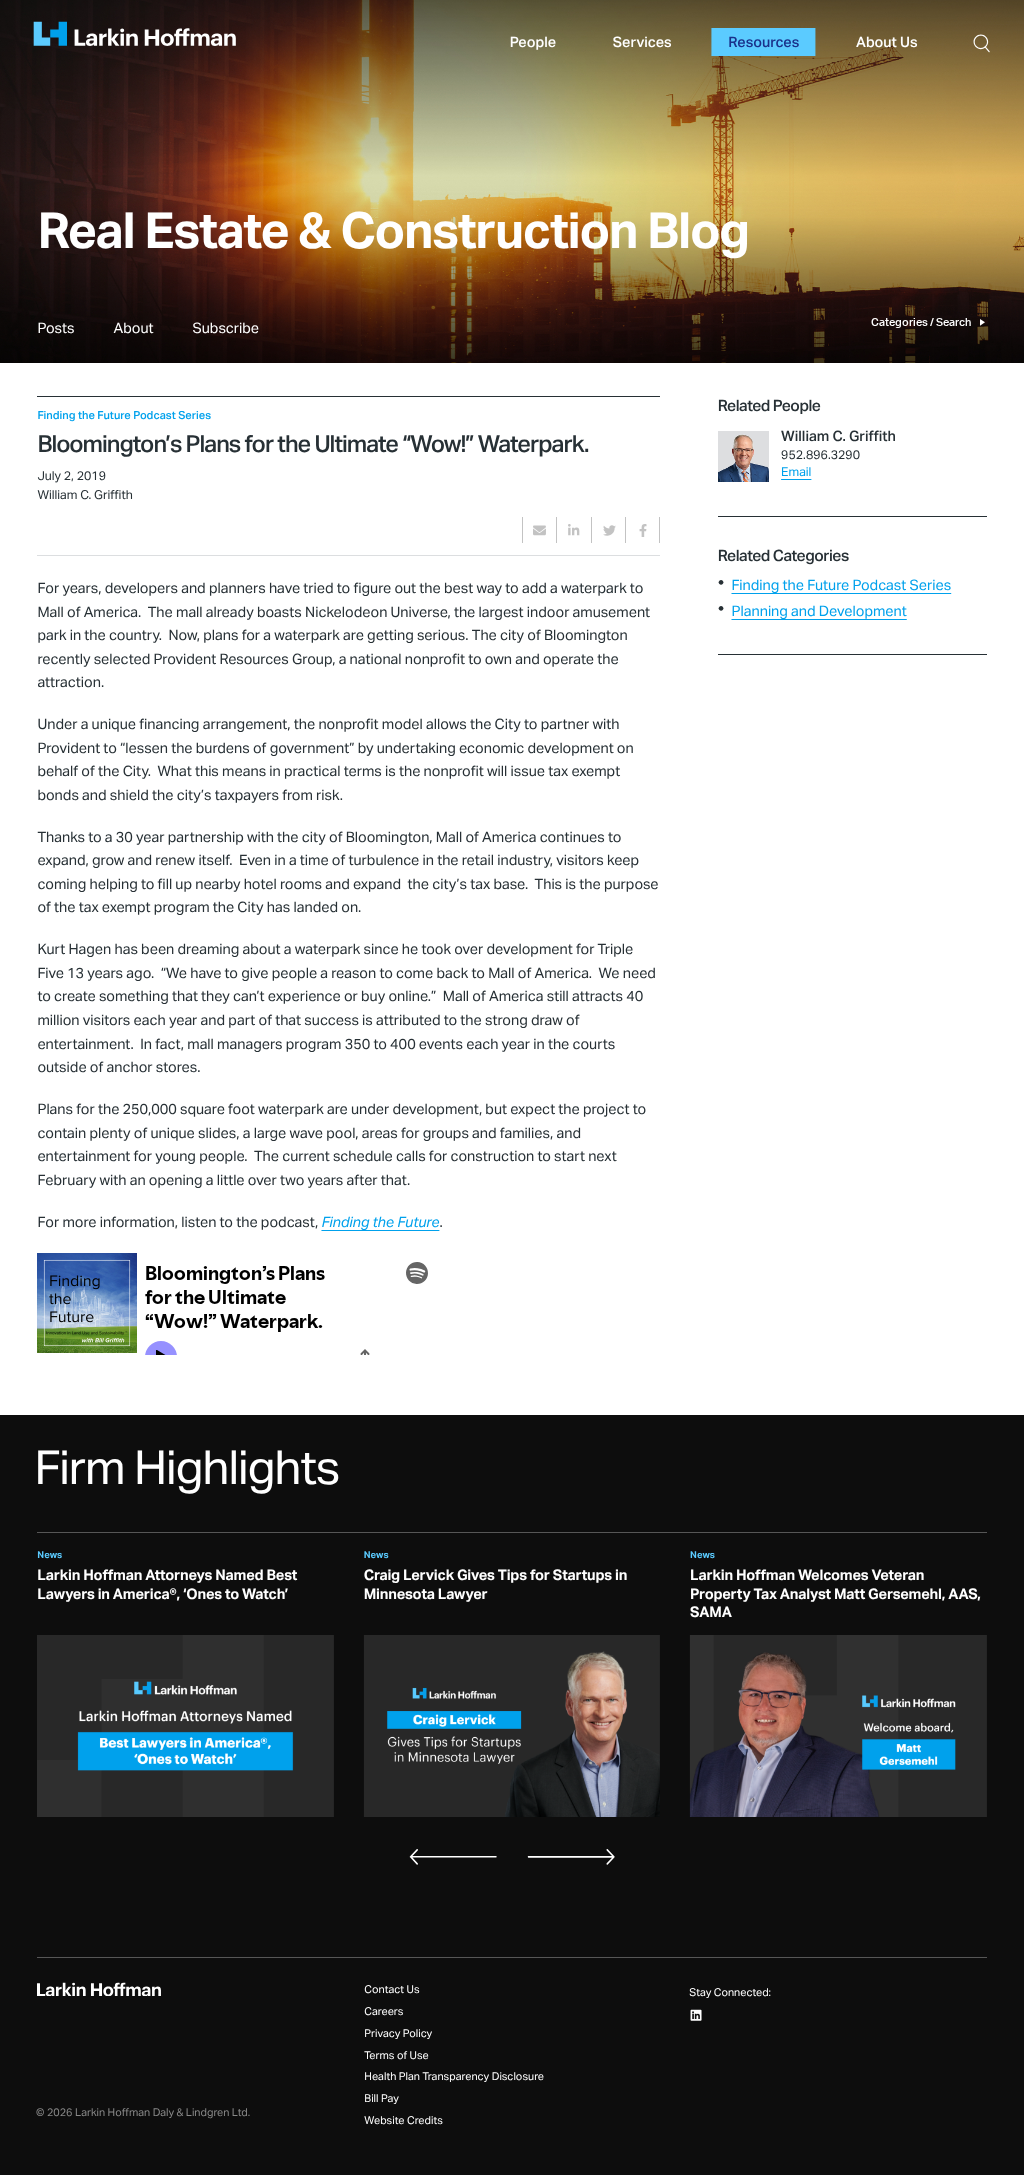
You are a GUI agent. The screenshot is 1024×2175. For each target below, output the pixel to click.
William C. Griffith (838, 436)
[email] (539, 530)
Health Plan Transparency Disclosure (454, 2077)
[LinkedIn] (696, 2015)
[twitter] (608, 530)
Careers (383, 2012)
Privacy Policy (398, 2034)
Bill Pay (381, 2099)
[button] (981, 42)
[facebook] (642, 530)
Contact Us (391, 1990)
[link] (55, 341)
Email (796, 473)
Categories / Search (921, 322)
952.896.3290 (820, 456)
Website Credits (403, 2121)
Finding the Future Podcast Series (841, 585)
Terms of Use (396, 2056)
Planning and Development (818, 611)
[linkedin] (573, 530)
